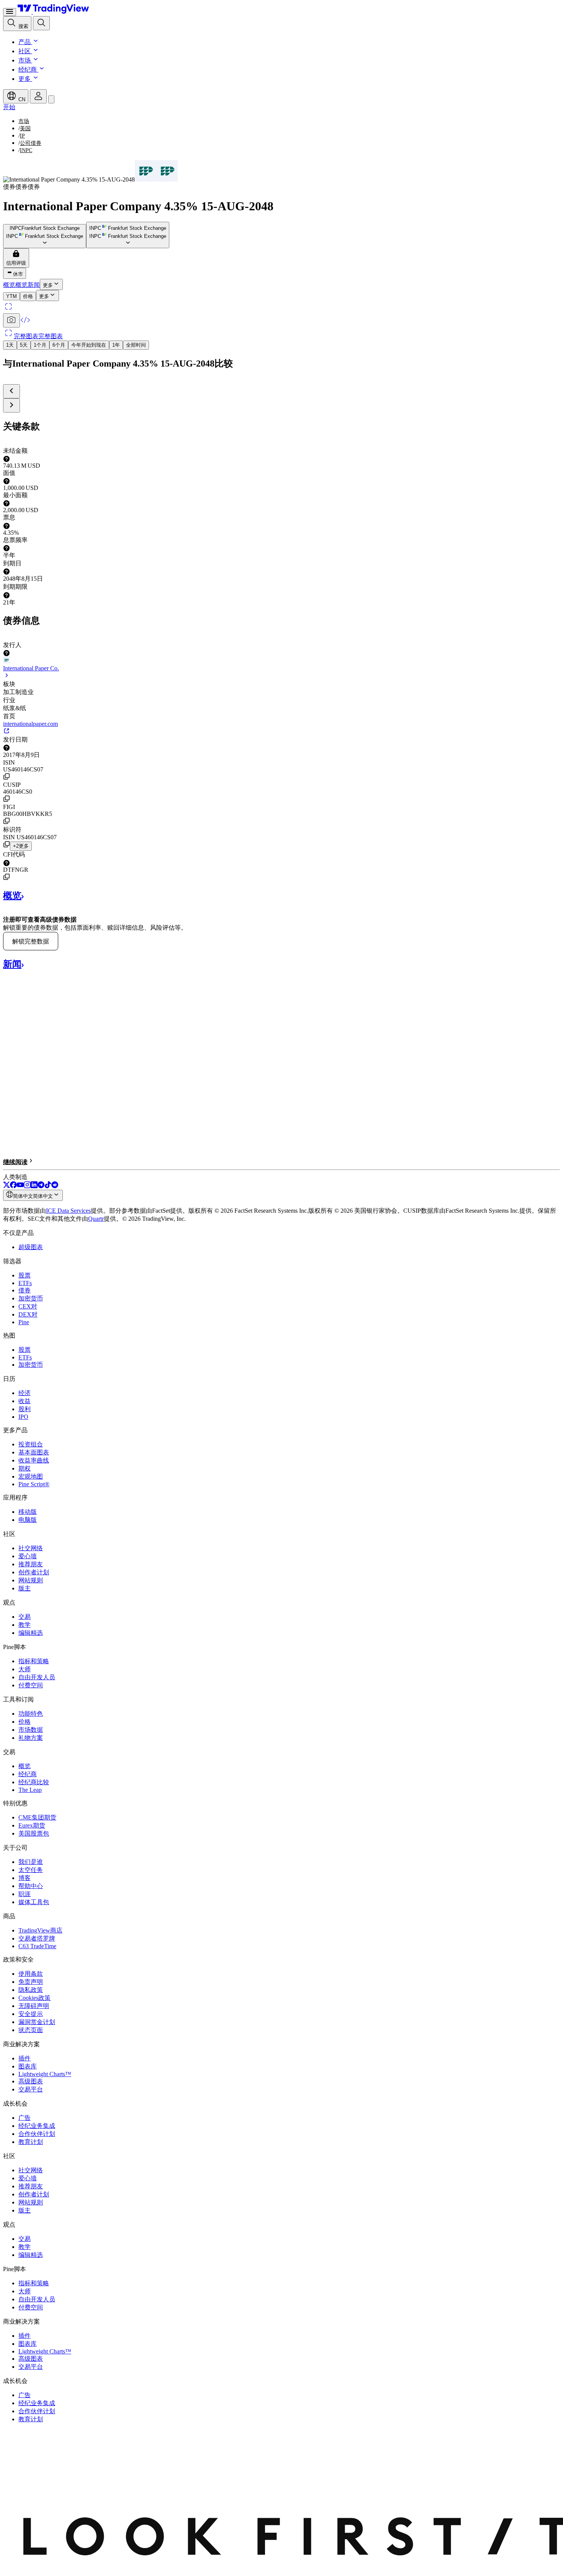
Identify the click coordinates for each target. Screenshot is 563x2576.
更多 (25, 79)
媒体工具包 (34, 1902)
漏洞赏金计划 (37, 2022)
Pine (24, 1322)
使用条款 (31, 1974)
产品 (25, 42)
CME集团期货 (37, 1817)
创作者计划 (34, 1572)
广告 (25, 2118)
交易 (25, 1617)
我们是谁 (31, 1862)
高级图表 (31, 2081)
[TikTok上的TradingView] (48, 1186)
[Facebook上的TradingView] (13, 1186)
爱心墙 (28, 1556)
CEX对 (28, 1306)
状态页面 (31, 2030)
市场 (25, 60)
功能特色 (31, 1714)
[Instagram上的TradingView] (27, 1186)
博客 (25, 1878)
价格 (25, 1722)
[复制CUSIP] (7, 799)
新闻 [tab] (34, 285)
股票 (25, 1275)
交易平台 (31, 2089)
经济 (25, 1393)
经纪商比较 (34, 1782)
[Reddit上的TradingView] (55, 1186)
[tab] (11, 296)
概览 (25, 1766)
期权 (25, 1468)
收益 (25, 1401)
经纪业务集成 (37, 2126)
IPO (23, 1417)
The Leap (30, 1790)
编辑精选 (31, 1633)
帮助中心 (31, 1886)
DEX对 (28, 1314)
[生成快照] (11, 320)
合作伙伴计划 (37, 2134)
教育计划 (31, 2142)
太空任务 (31, 1870)
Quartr (96, 1219)
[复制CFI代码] (7, 877)
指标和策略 (34, 1661)
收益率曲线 (34, 1460)
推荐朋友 (31, 1564)
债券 (25, 1290)
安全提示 (31, 2014)
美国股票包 (34, 1833)
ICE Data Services (68, 1211)
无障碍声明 (34, 2006)
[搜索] (41, 23)
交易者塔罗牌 (37, 1938)
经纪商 (28, 70)
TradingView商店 (40, 1930)
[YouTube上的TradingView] (20, 1186)
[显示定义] (7, 459)
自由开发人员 (37, 1677)
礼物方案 (31, 1738)
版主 (25, 1588)
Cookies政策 (34, 1998)
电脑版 (28, 1520)
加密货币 (31, 1298)
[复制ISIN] (7, 776)
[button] (35, 42)
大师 (25, 1669)
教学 (25, 1625)
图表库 (28, 2066)
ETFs (25, 1283)
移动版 (28, 1512)
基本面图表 (34, 1452)
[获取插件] (25, 323)
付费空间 (31, 1685)
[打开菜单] (10, 12)
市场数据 (31, 1730)
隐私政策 (31, 1990)
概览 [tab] (9, 285)
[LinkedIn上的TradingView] (34, 1186)
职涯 (25, 1894)
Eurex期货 (32, 1825)
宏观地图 (31, 1476)
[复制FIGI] (7, 821)
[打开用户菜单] (38, 96)
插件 (25, 2058)
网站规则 (31, 1580)
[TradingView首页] (53, 12)
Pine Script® (34, 1484)
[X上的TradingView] (7, 1186)
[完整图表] (8, 310)
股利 (25, 1409)
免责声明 (31, 1982)
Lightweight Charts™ (45, 2074)
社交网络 (31, 1548)
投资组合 (31, 1444)
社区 (25, 51)
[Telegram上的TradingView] (41, 1186)
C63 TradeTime (37, 1946)
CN (21, 99)
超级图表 (31, 1247)
